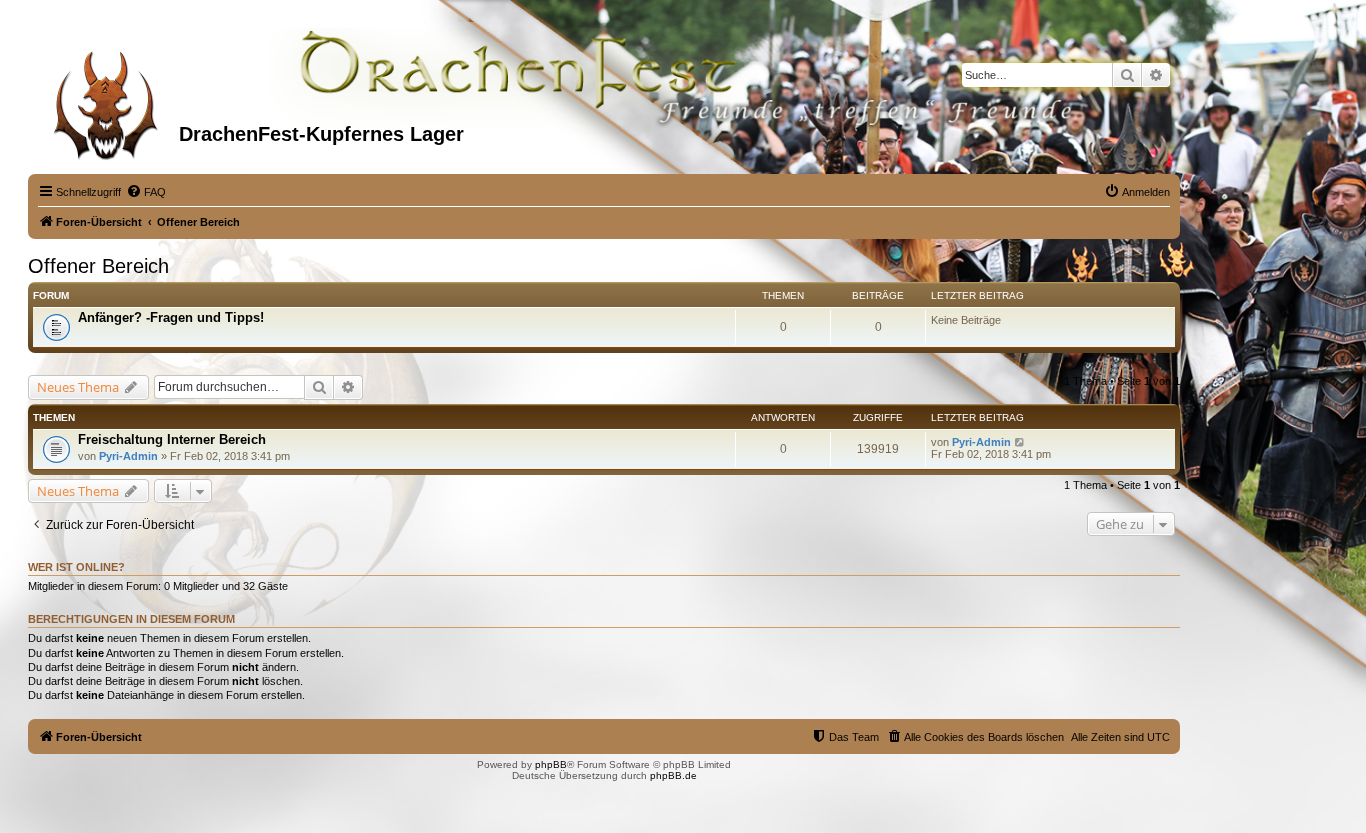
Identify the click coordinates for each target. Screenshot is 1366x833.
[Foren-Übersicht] (106, 99)
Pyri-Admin (128, 456)
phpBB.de (673, 775)
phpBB (551, 764)
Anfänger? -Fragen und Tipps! (171, 317)
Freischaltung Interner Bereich (172, 439)
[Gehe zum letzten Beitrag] (1020, 442)
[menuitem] (146, 192)
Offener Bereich (98, 266)
